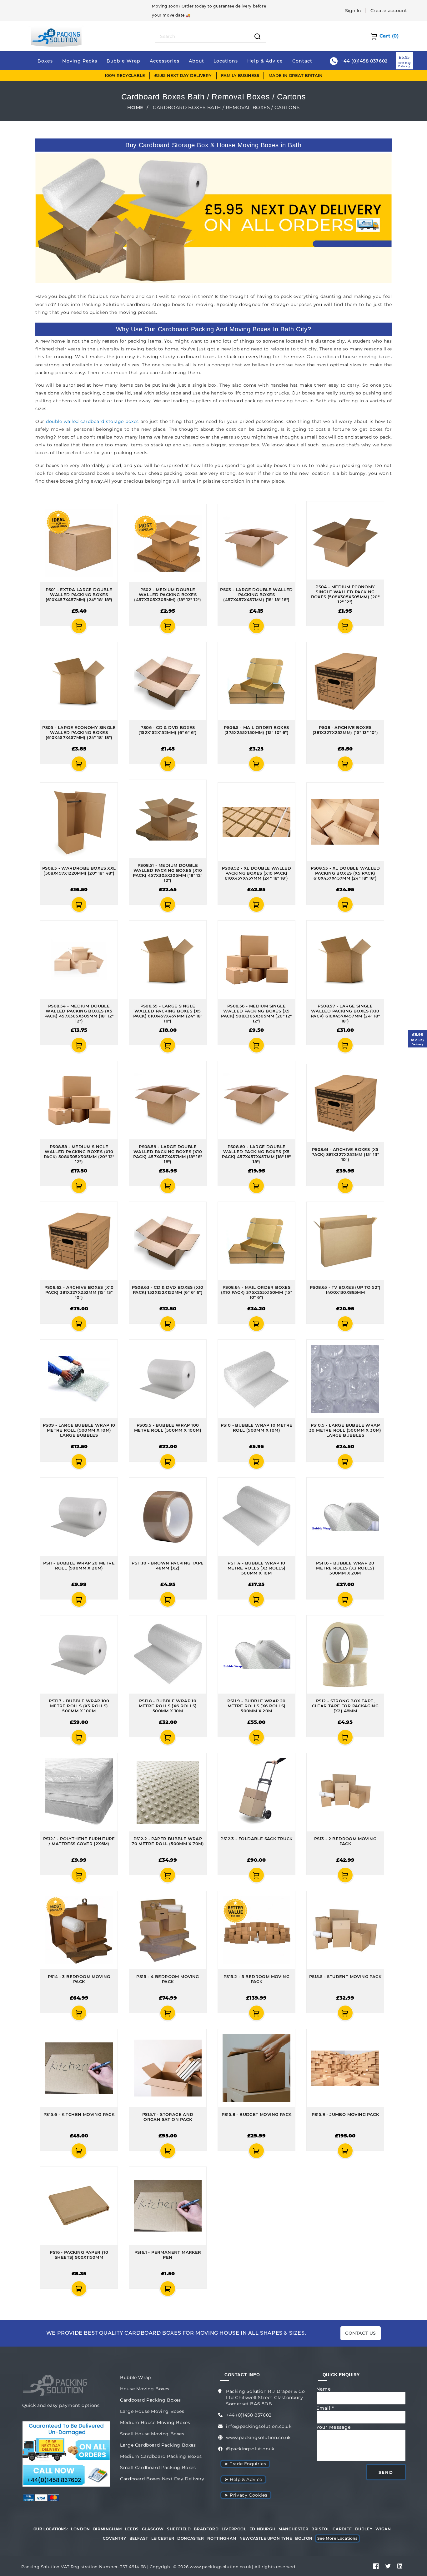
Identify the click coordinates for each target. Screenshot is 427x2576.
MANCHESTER (293, 2529)
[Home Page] (56, 36)
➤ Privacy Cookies (246, 2495)
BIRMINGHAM (108, 2529)
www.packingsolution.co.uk (258, 2438)
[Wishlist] (43, 626)
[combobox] (202, 36)
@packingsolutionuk (250, 2449)
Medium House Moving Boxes (155, 2423)
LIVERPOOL (234, 2529)
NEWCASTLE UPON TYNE (266, 2538)
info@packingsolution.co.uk (259, 2426)
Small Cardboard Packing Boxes (158, 2468)
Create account (389, 11)
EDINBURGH (262, 2529)
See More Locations (337, 2538)
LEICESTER (163, 2538)
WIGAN (383, 2529)
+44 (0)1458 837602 (249, 2415)
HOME (135, 107)
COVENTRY (115, 2538)
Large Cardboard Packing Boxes (158, 2445)
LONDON (80, 2529)
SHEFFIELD (179, 2529)
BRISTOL (320, 2529)
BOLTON (304, 2538)
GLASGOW (153, 2529)
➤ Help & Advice (243, 2479)
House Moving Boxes (145, 2389)
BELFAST (139, 2538)
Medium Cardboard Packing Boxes (161, 2456)
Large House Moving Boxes (152, 2411)
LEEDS (132, 2529)
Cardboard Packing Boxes (151, 2400)
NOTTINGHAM (222, 2538)
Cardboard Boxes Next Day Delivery (162, 2479)
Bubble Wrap (136, 2378)
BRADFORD (206, 2529)
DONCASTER (191, 2538)
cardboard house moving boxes (354, 357)
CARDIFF (342, 2529)
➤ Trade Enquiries (245, 2464)
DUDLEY (364, 2529)
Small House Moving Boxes (152, 2434)
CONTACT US (361, 2333)
